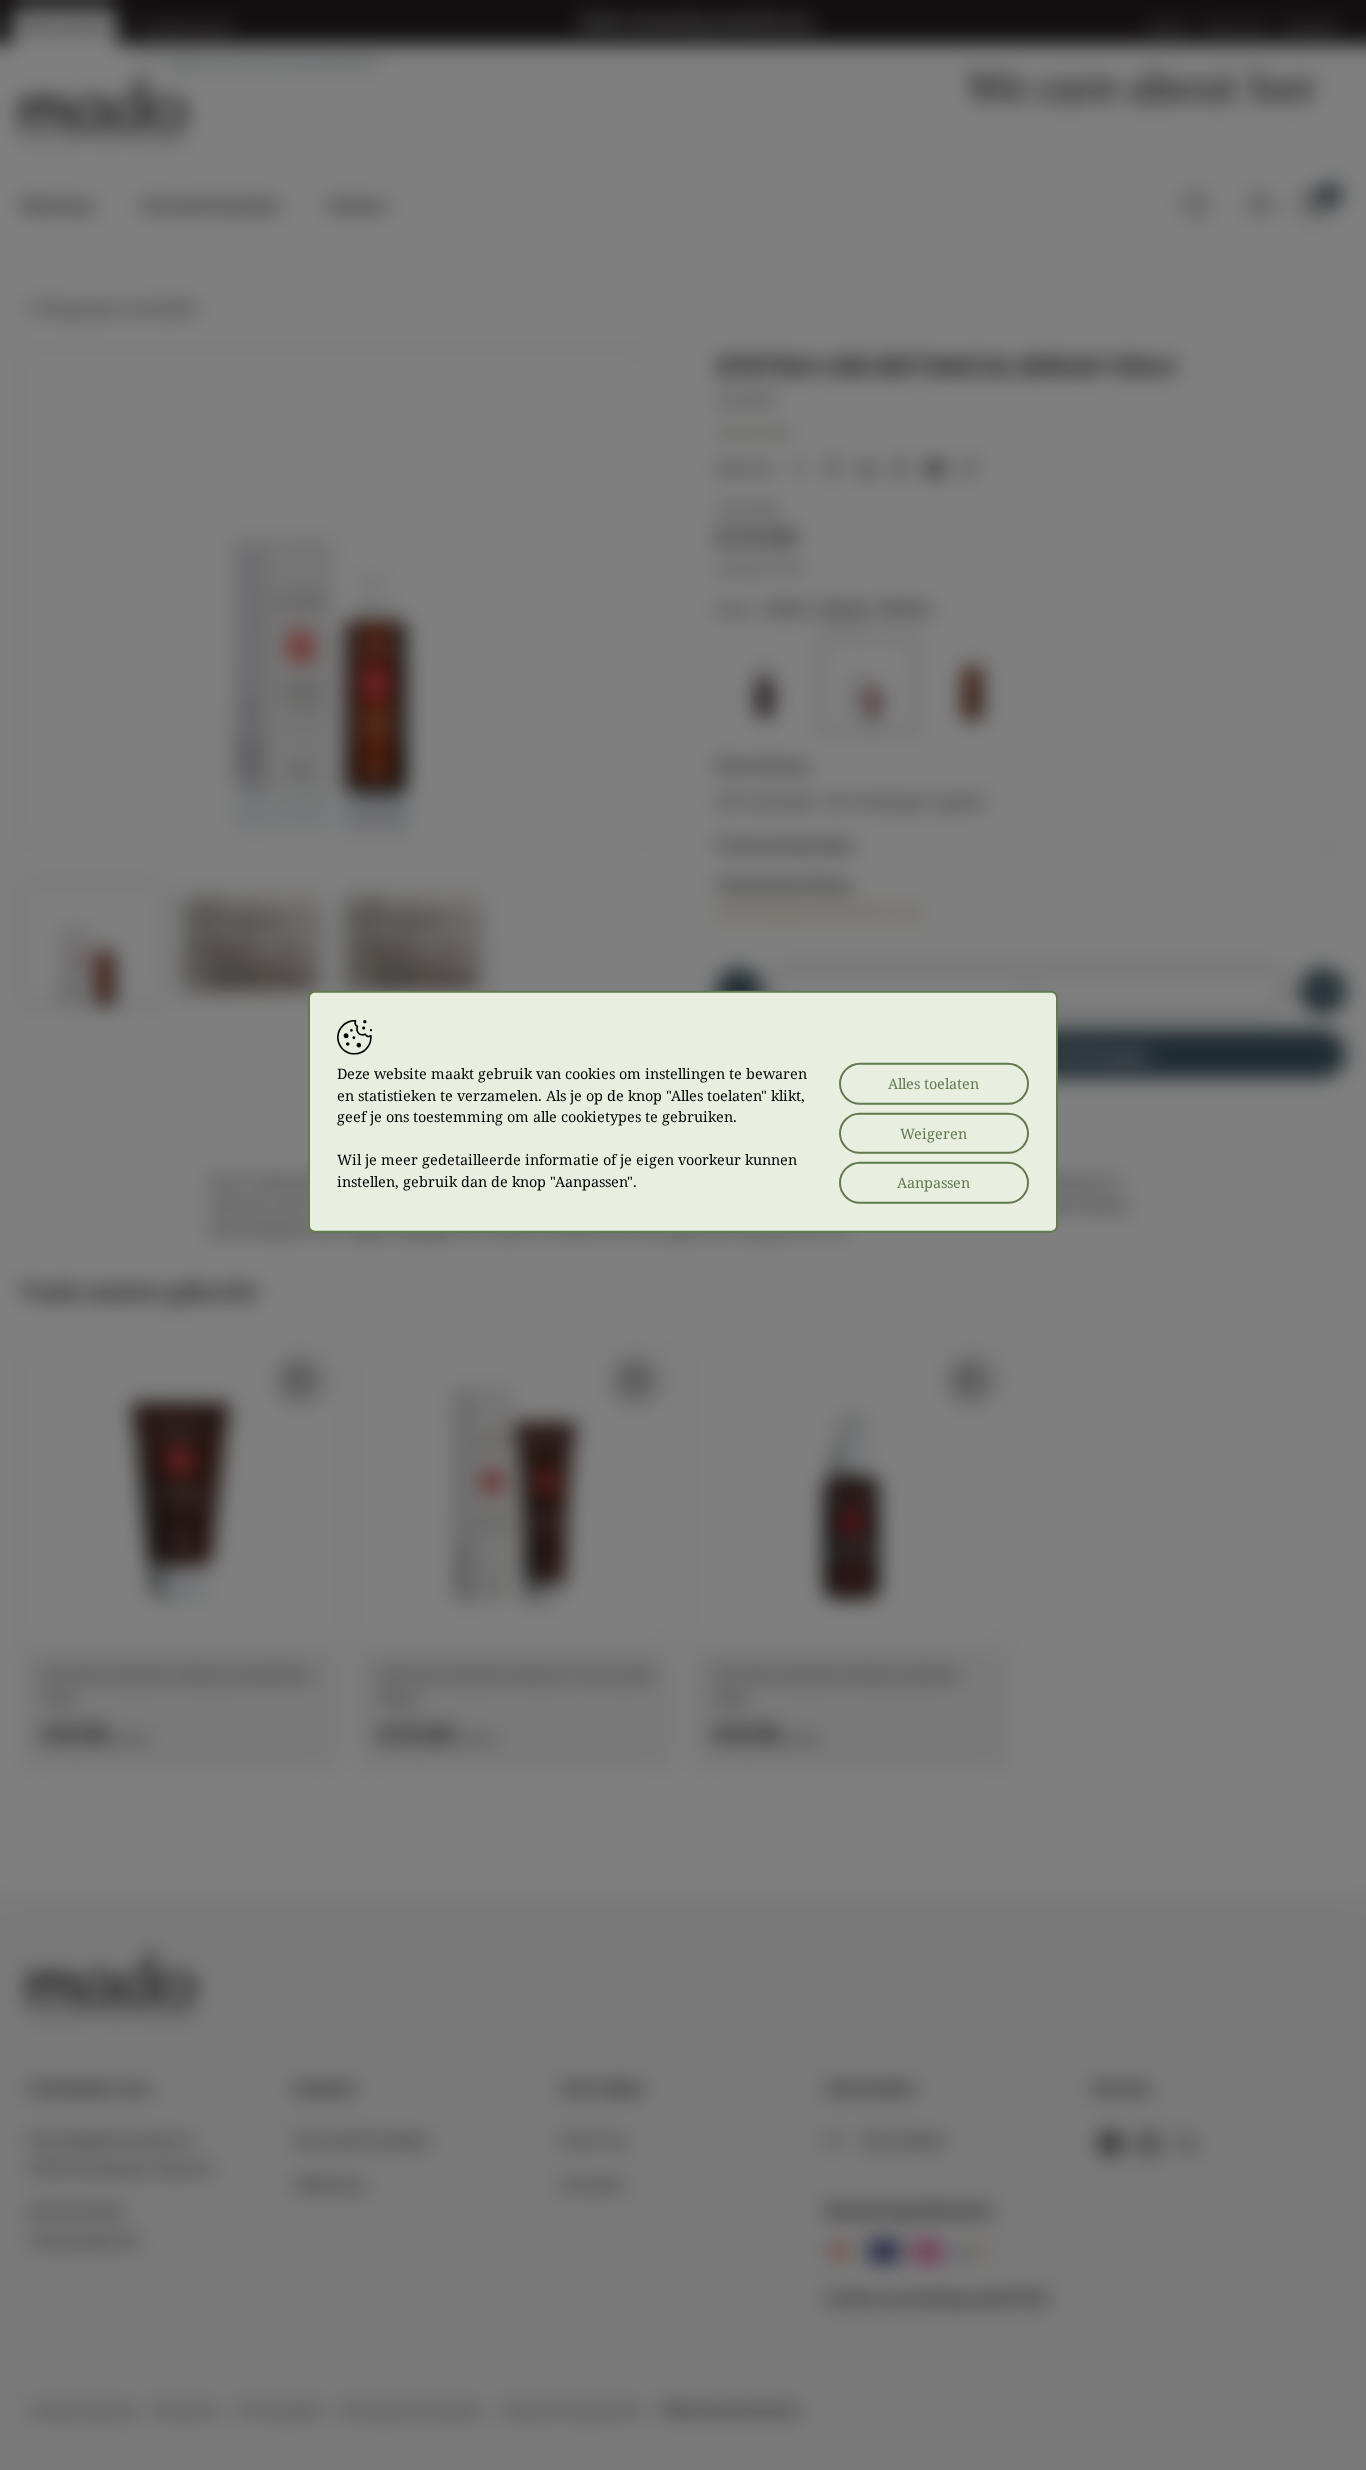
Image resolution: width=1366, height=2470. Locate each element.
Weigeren (933, 1132)
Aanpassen (933, 1182)
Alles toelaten (933, 1083)
